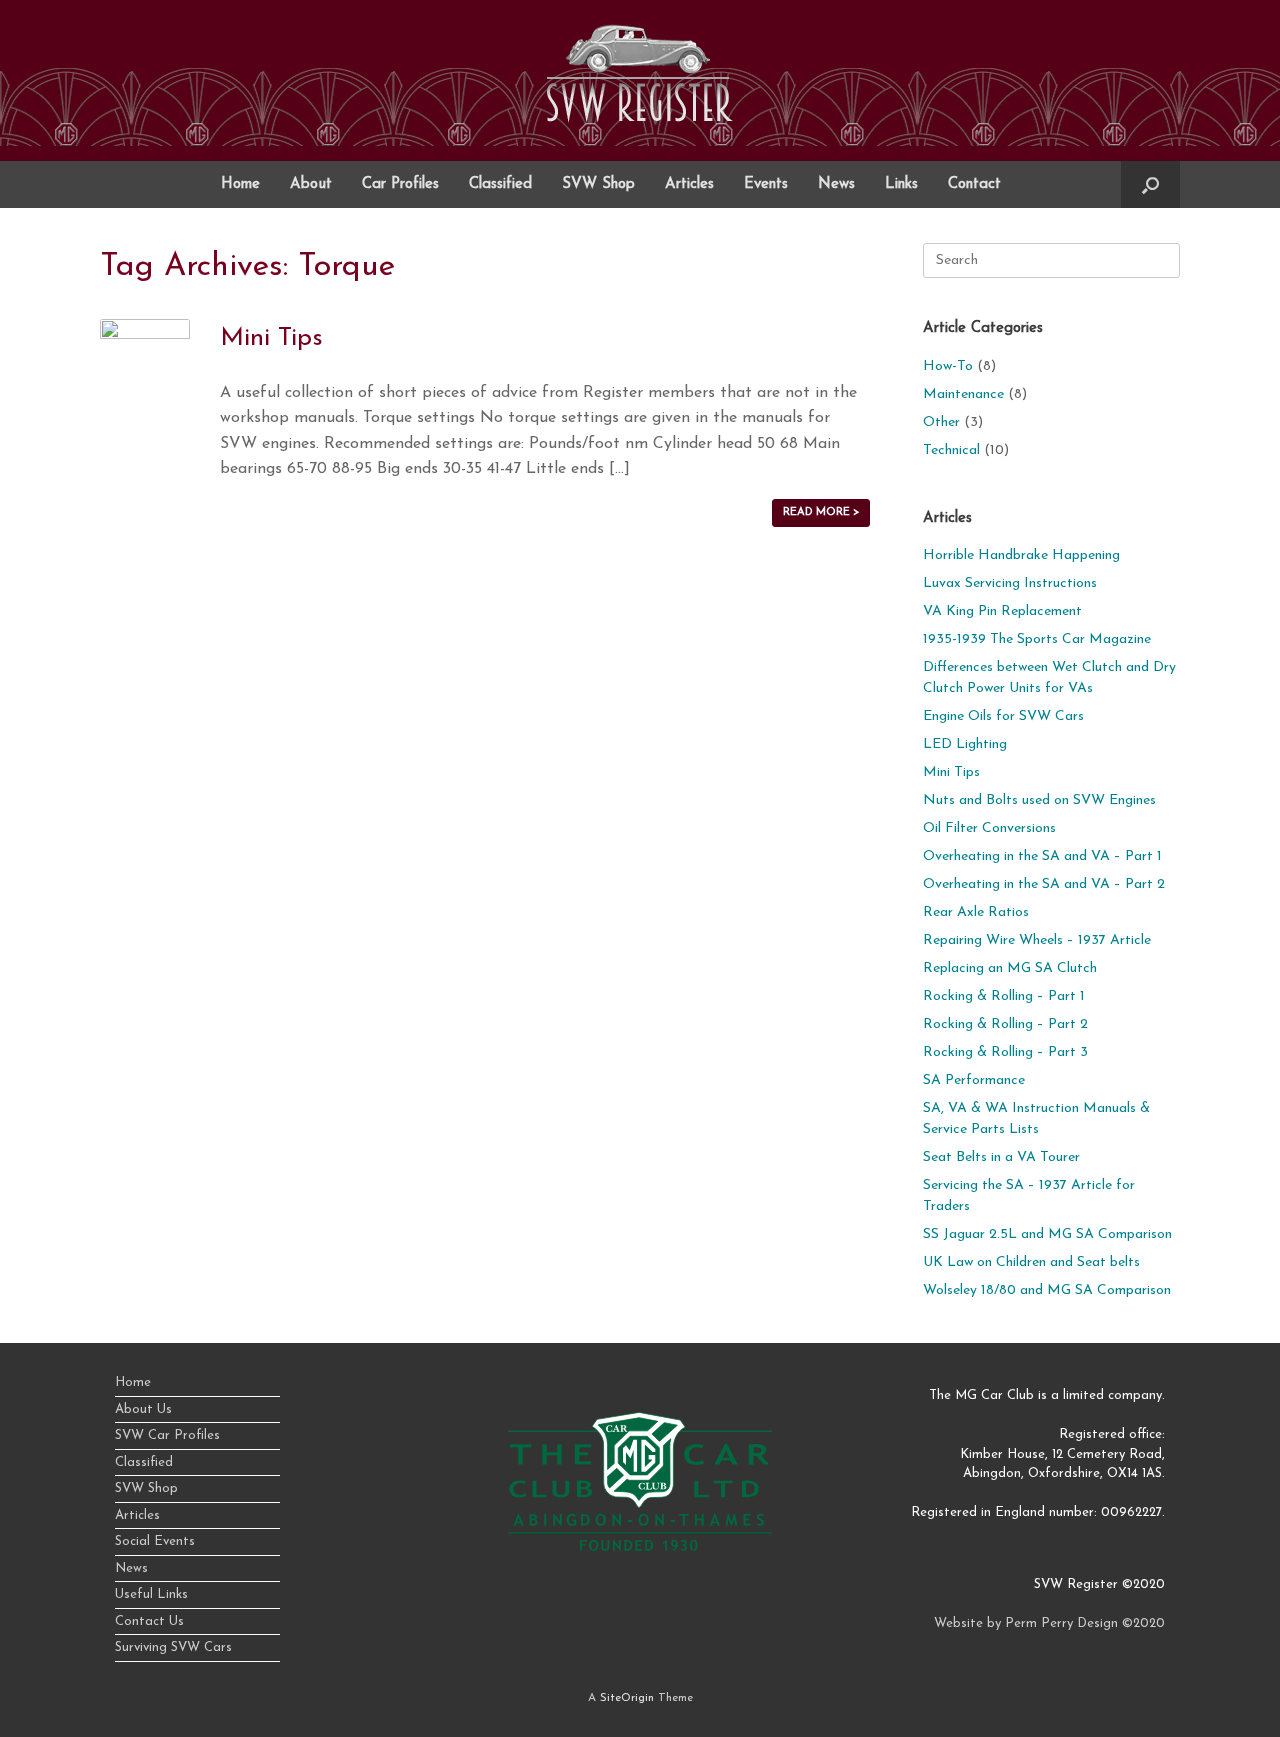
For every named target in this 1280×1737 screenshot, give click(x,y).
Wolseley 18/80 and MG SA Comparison (1047, 1290)
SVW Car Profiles (167, 1435)
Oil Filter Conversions (989, 828)
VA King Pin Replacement (1002, 611)
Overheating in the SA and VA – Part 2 (1044, 884)
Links (901, 184)
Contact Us (149, 1621)
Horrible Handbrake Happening (1021, 555)
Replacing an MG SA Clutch (1010, 968)
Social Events (155, 1541)
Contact (974, 184)
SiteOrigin (627, 1698)
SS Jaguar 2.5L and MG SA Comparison (1047, 1234)
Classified (500, 184)
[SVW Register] (640, 73)
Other (941, 422)
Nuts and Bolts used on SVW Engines (1039, 800)
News (836, 184)
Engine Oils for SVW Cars (1003, 716)
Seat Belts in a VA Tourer (1001, 1157)
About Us (143, 1409)
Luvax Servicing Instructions (1010, 583)
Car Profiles (400, 184)
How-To (948, 366)
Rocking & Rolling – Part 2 (1005, 1024)
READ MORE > (821, 512)
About (311, 184)
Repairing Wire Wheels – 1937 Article (1037, 940)
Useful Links (151, 1594)
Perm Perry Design (1061, 1623)
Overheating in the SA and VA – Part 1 (1042, 856)
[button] (1150, 184)
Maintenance (963, 394)
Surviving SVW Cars (173, 1647)
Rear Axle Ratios (976, 912)
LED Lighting (965, 744)
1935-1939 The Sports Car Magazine (1037, 639)
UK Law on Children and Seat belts (1031, 1262)
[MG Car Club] (640, 1547)
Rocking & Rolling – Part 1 (1004, 996)
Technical (951, 450)
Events (766, 184)
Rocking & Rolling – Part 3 (1005, 1052)
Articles (689, 184)
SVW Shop (598, 184)
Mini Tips (271, 338)
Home (240, 184)
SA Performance (974, 1080)
